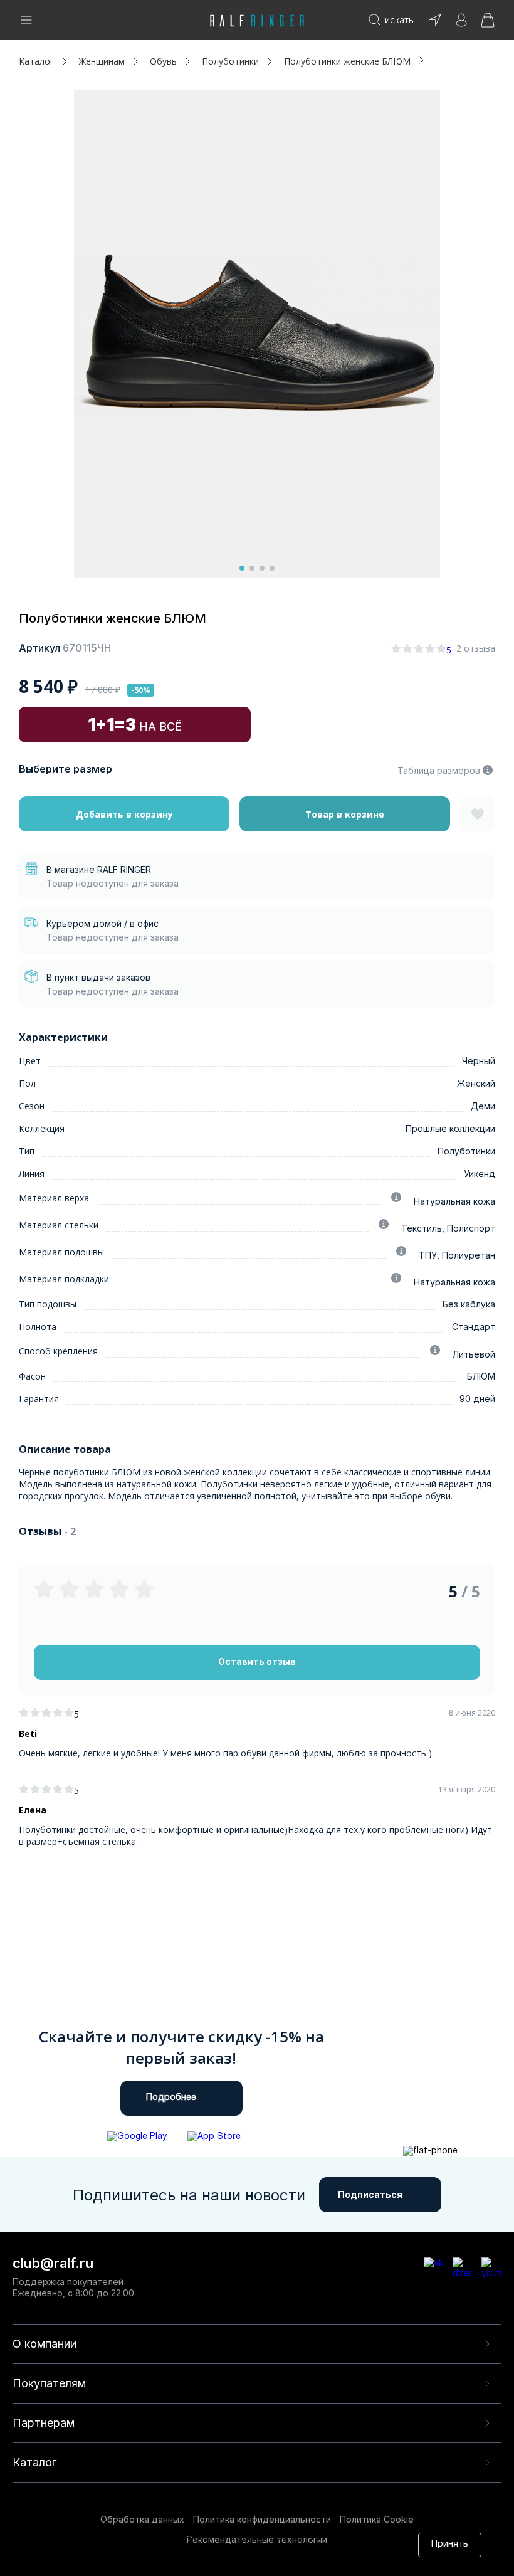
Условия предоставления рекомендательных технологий (196, 2562)
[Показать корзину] (488, 24)
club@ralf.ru (53, 2263)
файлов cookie (220, 2550)
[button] (242, 568)
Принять (450, 2544)
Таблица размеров (439, 770)
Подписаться (370, 2194)
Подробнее (171, 2098)
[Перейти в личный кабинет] (461, 24)
